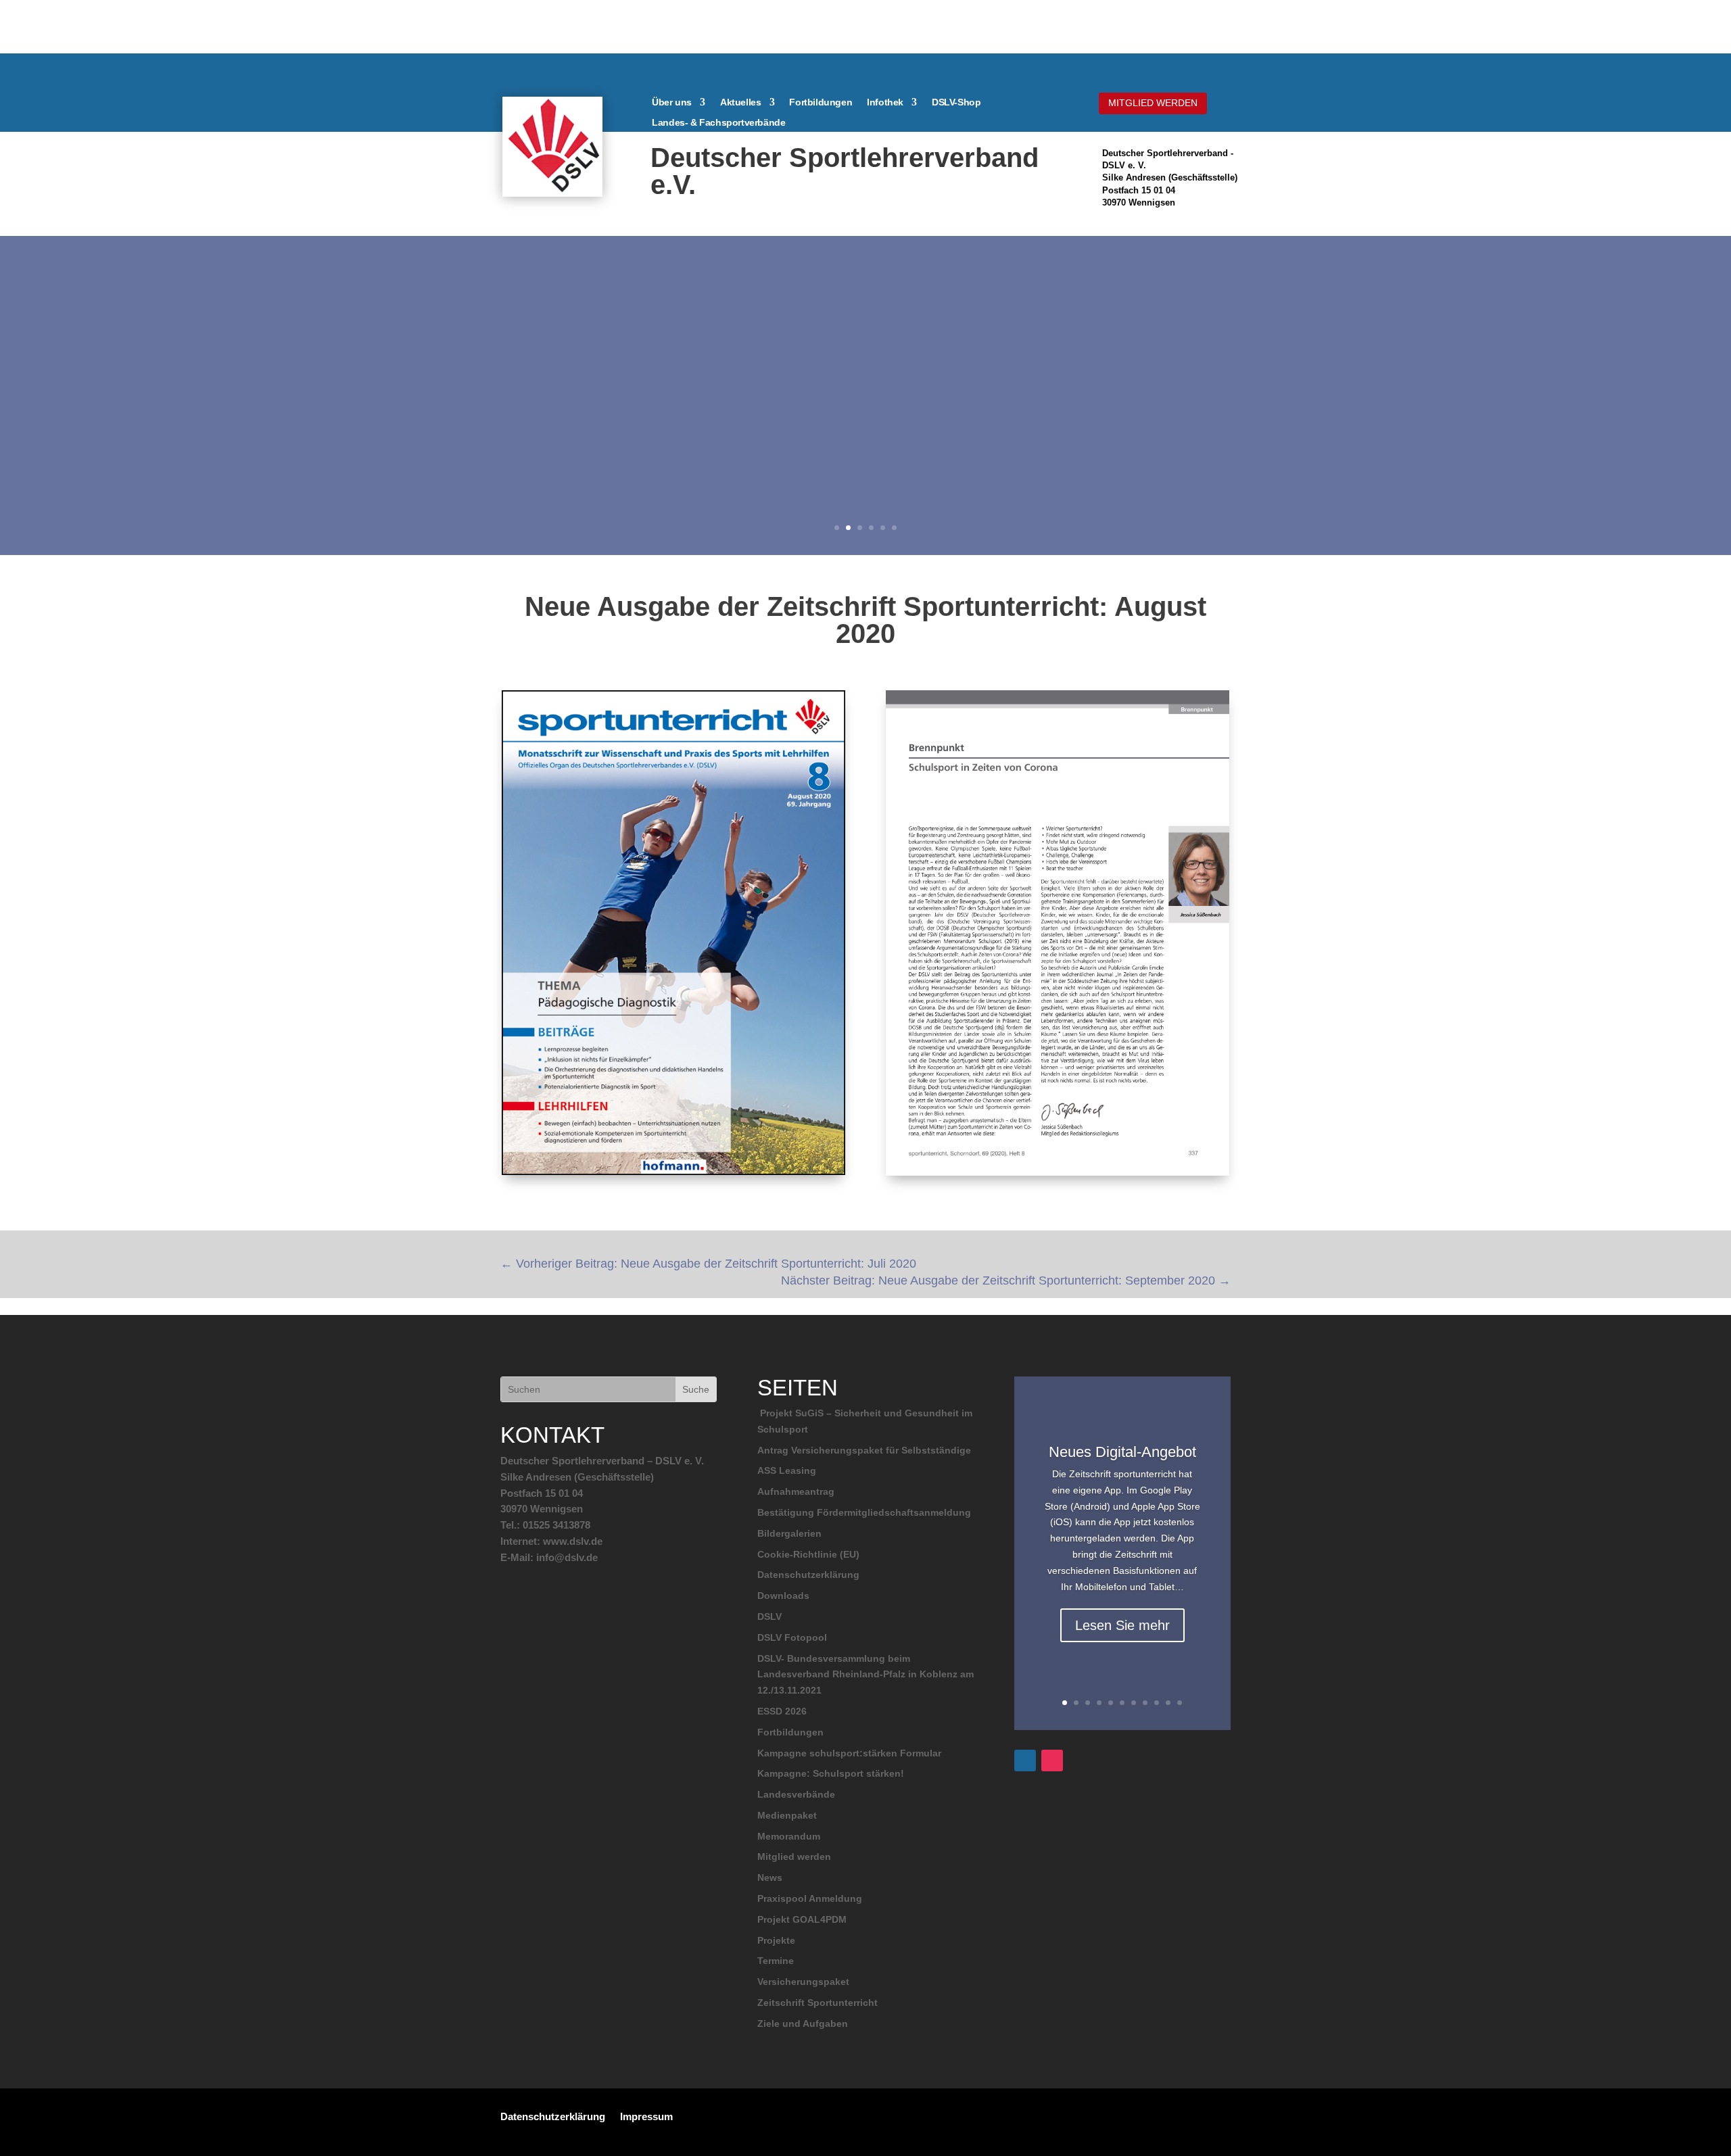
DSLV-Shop (956, 102)
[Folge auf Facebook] (1025, 1760)
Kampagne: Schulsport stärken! (831, 1773)
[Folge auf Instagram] (1052, 1760)
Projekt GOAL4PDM (802, 1919)
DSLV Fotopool (792, 1637)
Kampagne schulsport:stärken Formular (849, 1753)
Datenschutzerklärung (808, 1575)
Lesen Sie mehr (1122, 1625)
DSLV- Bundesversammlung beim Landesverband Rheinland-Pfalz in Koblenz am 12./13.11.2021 (865, 1675)
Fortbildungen (821, 102)
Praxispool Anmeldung (810, 1898)
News (770, 1877)
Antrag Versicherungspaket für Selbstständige (864, 1450)
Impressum (646, 2116)
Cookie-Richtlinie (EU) (808, 1554)
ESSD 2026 (782, 1711)
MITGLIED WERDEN (1153, 103)
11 (1180, 1703)
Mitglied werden (794, 1856)
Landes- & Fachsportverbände (718, 123)
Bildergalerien (789, 1533)
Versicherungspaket (803, 1982)
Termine (776, 1961)
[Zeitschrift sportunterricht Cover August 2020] (673, 1175)
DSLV (769, 1616)
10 (1168, 1703)
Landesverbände (796, 1794)
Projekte (776, 1940)
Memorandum (789, 1836)
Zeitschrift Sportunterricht (817, 2003)
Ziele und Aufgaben (803, 2023)
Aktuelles (740, 102)
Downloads (783, 1596)
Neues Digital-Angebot (1122, 1452)
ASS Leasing (787, 1470)
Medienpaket (787, 1815)
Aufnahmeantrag (796, 1491)
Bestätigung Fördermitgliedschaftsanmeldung (864, 1512)
